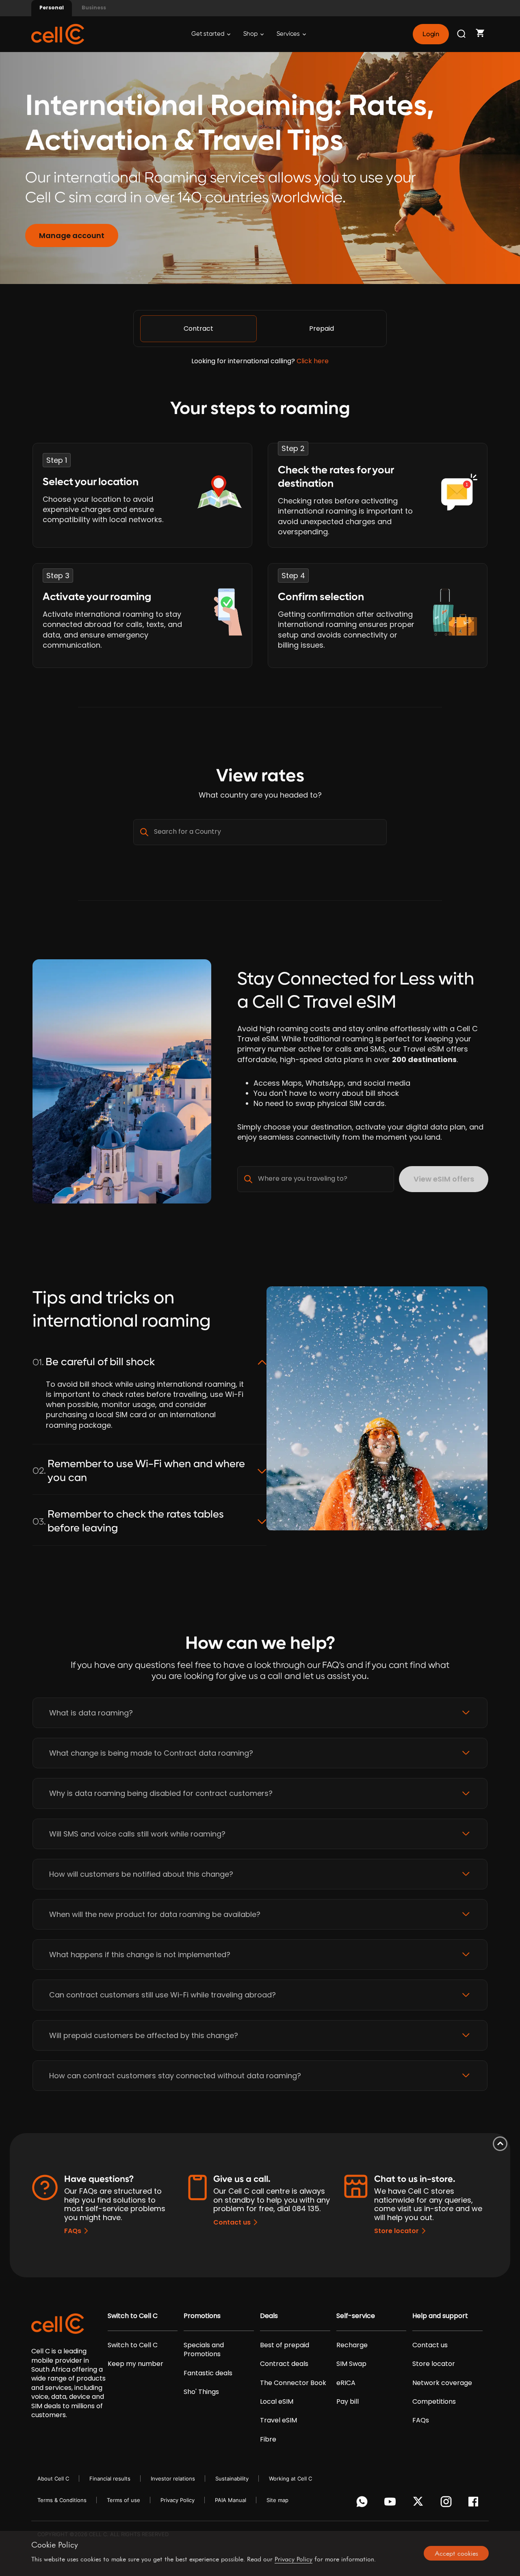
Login (431, 34)
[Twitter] (419, 2504)
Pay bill (348, 2402)
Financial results (110, 2478)
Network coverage (442, 2383)
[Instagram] (447, 2504)
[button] (260, 1713)
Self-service (356, 2316)
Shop (251, 34)
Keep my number (135, 2364)
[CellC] (58, 34)
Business (94, 8)
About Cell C (53, 2478)
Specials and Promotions (204, 2350)
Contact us (232, 2222)
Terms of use (123, 2500)
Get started (208, 34)
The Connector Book (293, 2383)
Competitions (434, 2402)
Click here (313, 361)
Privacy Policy (178, 2500)
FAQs (73, 2231)
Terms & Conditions (62, 2500)
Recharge (352, 2345)
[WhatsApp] (363, 2504)
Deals (269, 2316)
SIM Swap (351, 2364)
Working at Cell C (290, 2478)
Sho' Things (201, 2392)
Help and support (440, 2316)
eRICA (346, 2383)
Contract (198, 329)
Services (289, 34)
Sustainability (232, 2478)
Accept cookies (456, 2553)
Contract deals (284, 2364)
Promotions (202, 2316)
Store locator (396, 2231)
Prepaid (322, 329)
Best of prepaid (285, 2345)
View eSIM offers (444, 1179)
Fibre (268, 2439)
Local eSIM (277, 2402)
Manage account (72, 235)
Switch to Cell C (133, 2316)
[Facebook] (476, 2504)
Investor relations (173, 2478)
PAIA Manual (231, 2500)
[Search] (462, 34)
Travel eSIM (278, 2420)
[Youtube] (391, 2504)
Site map (277, 2500)
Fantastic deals (208, 2373)
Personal (52, 8)
